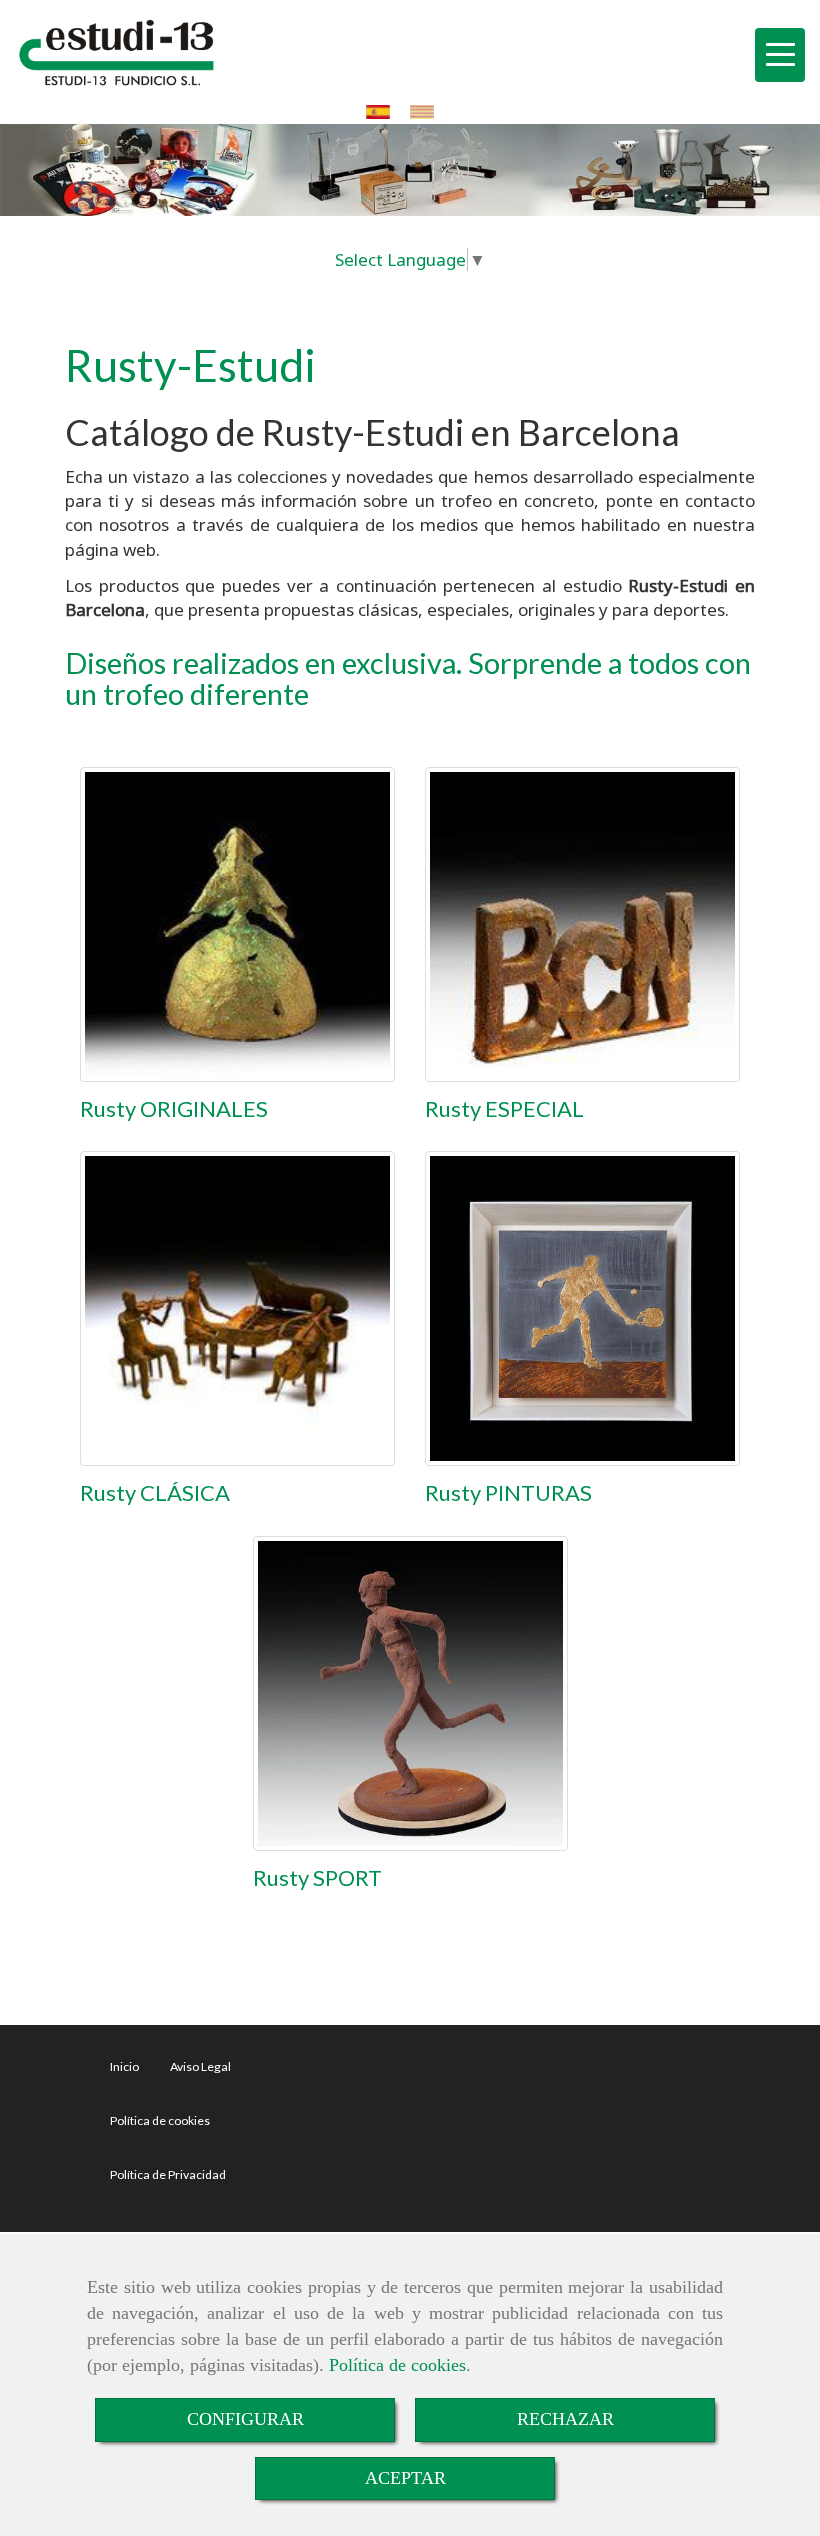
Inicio (124, 2066)
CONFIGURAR (245, 2419)
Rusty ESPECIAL (504, 1108)
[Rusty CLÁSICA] (237, 1308)
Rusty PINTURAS (508, 1492)
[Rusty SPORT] (410, 1693)
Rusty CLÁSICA (155, 1492)
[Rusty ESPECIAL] (582, 924)
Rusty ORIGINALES (174, 1108)
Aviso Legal (200, 2066)
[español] (383, 111)
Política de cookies (397, 2365)
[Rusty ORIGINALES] (237, 924)
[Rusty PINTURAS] (582, 1308)
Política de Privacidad (168, 2174)
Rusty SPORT (317, 1877)
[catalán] (427, 111)
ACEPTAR (405, 2478)
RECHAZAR (565, 2419)
